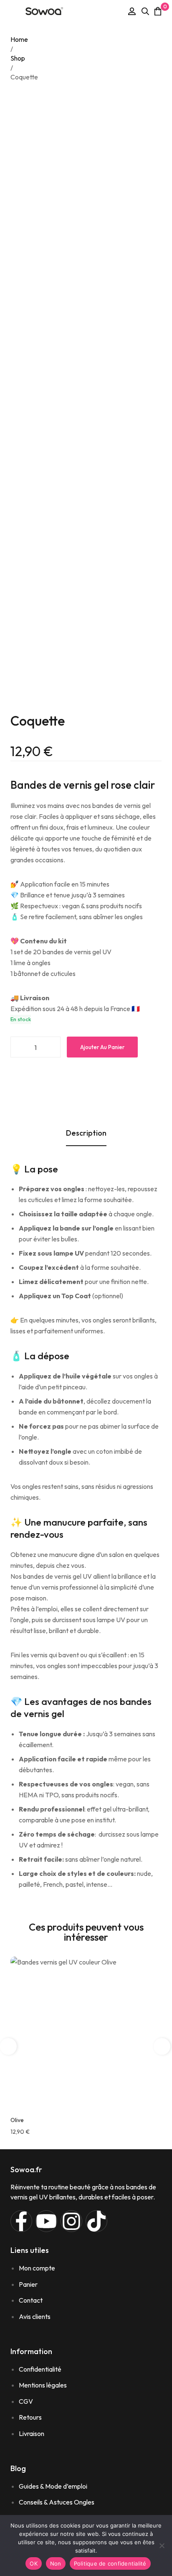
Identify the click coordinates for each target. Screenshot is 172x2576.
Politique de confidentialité (110, 2563)
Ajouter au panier (102, 1047)
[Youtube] (46, 2221)
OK (34, 2563)
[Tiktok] (96, 2221)
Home (19, 39)
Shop (18, 58)
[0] (158, 11)
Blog (18, 2468)
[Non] (162, 2545)
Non (56, 2563)
